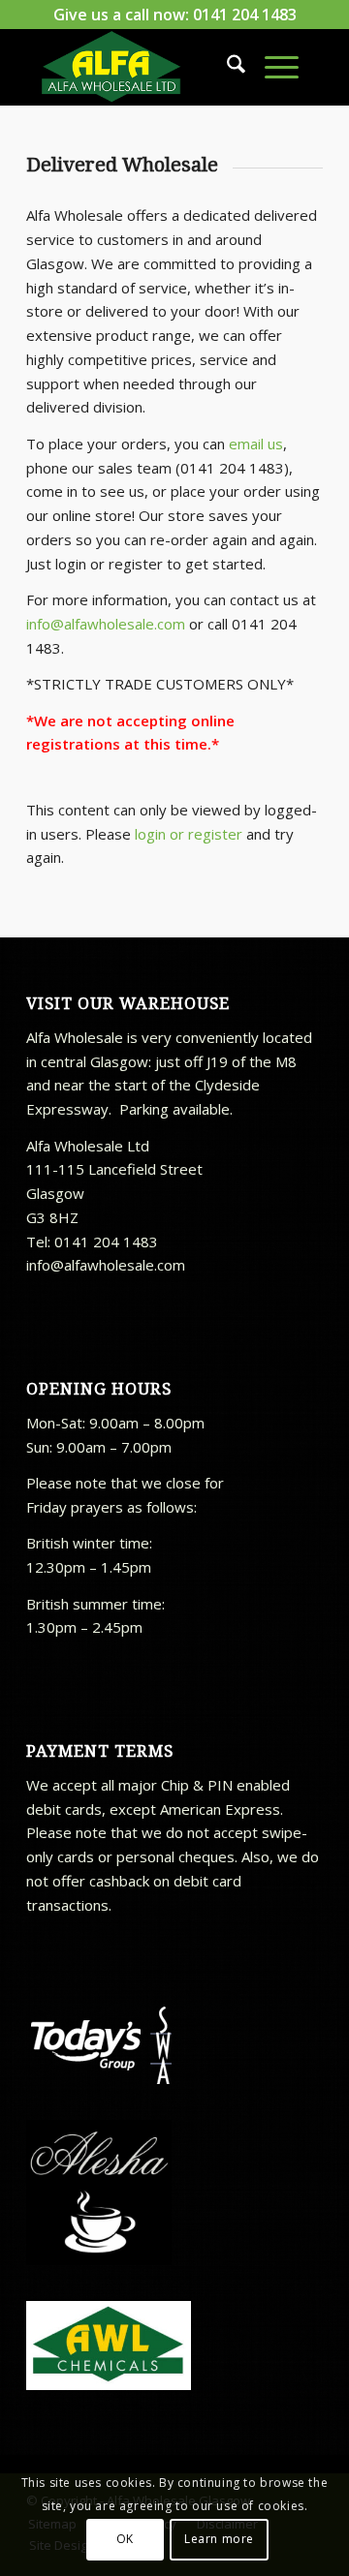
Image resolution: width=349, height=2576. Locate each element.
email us (256, 444)
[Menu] (272, 67)
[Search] (226, 67)
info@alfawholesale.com (106, 624)
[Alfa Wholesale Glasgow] (145, 67)
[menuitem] (226, 67)
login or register (189, 834)
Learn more (219, 2539)
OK (125, 2539)
